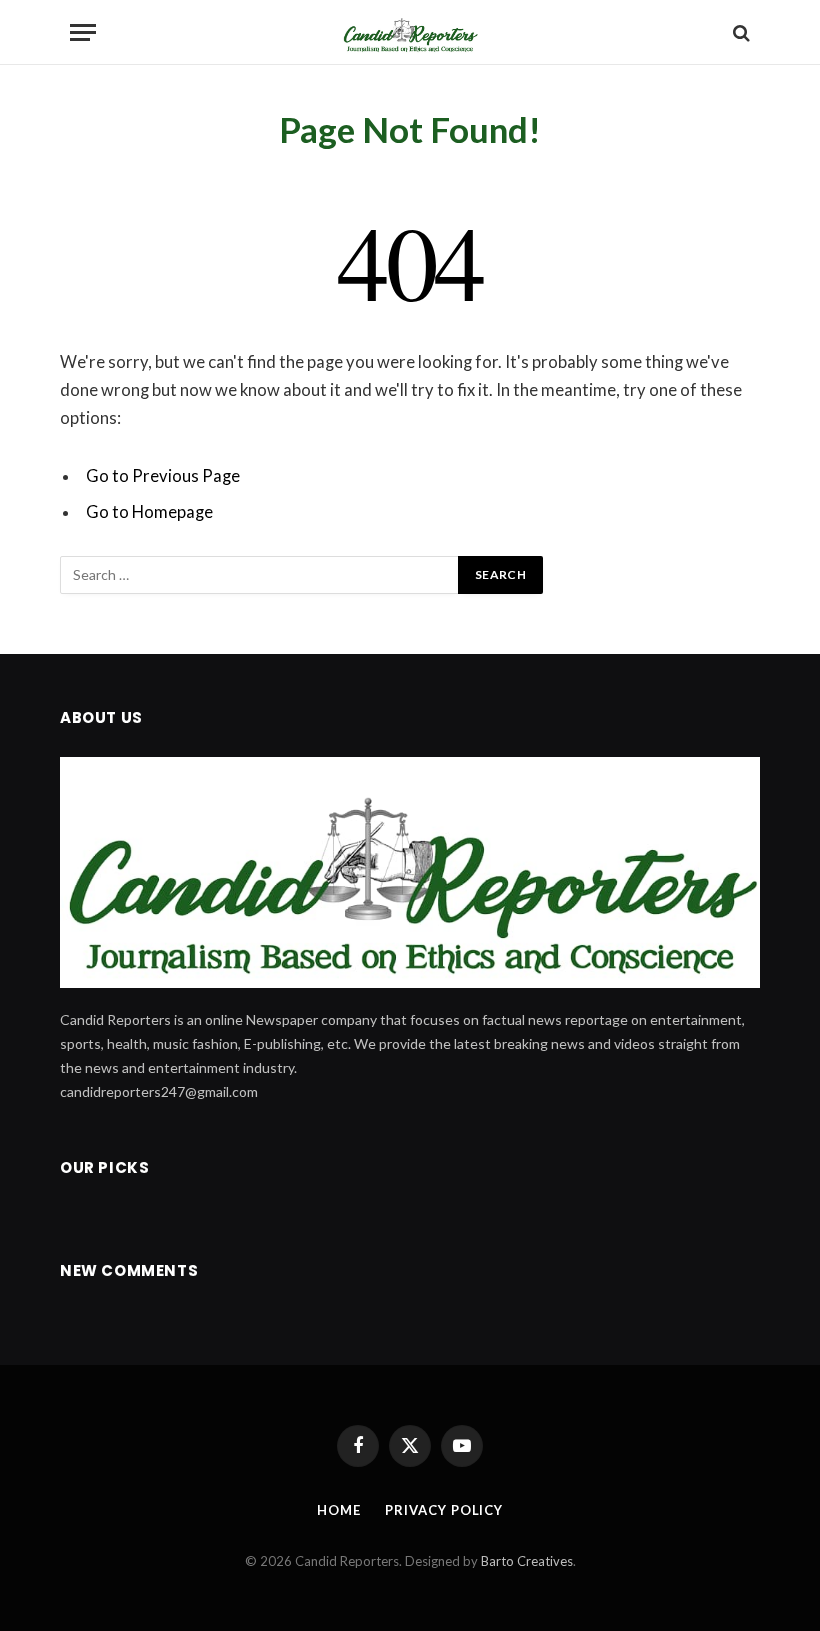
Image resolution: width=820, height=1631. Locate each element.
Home (339, 1510)
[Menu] (83, 32)
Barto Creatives (527, 1561)
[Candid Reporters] (410, 32)
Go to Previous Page (163, 476)
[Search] (739, 32)
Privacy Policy (444, 1510)
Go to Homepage (149, 512)
